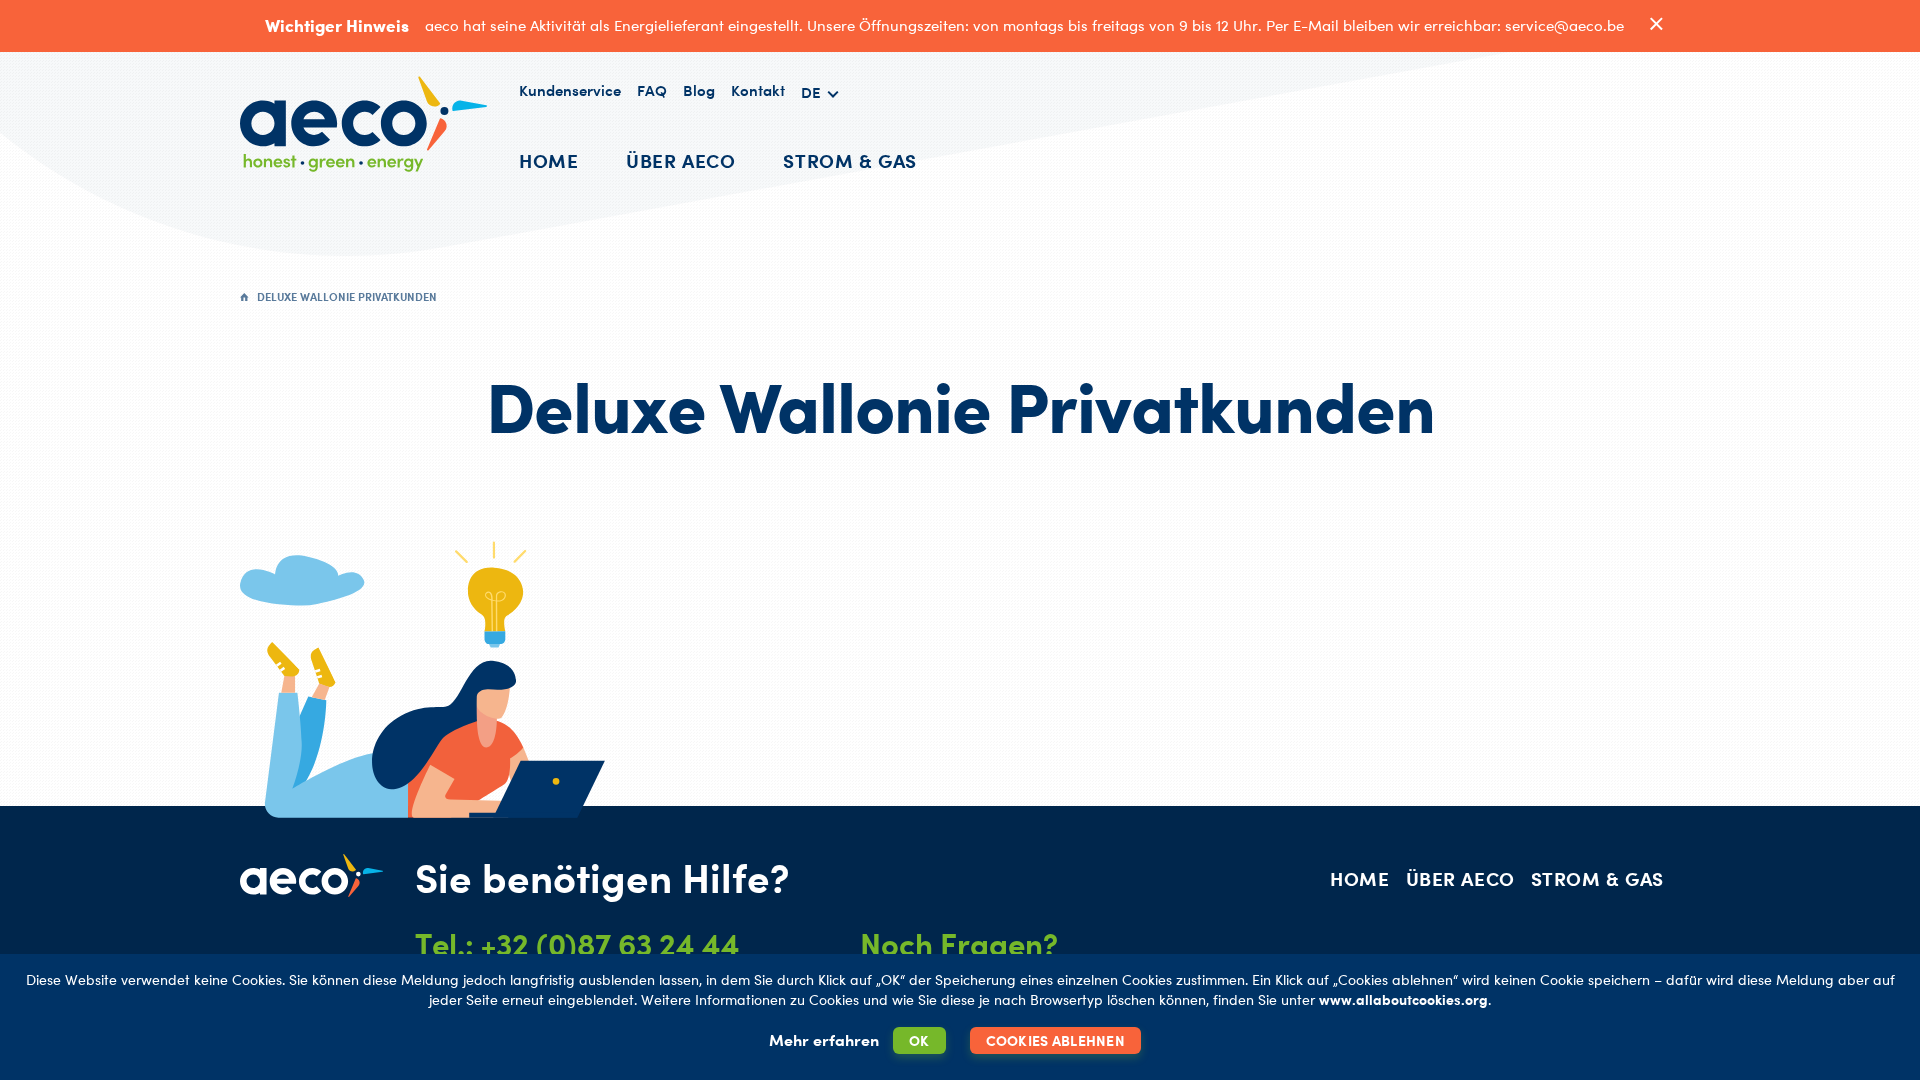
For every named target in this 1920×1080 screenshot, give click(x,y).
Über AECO (680, 160)
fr (820, 138)
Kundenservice (570, 90)
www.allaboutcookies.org (1403, 999)
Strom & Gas (849, 160)
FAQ (652, 90)
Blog (699, 90)
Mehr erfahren (824, 1040)
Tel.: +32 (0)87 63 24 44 (577, 944)
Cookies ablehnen (1055, 1040)
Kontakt (758, 90)
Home (548, 160)
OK (919, 1040)
